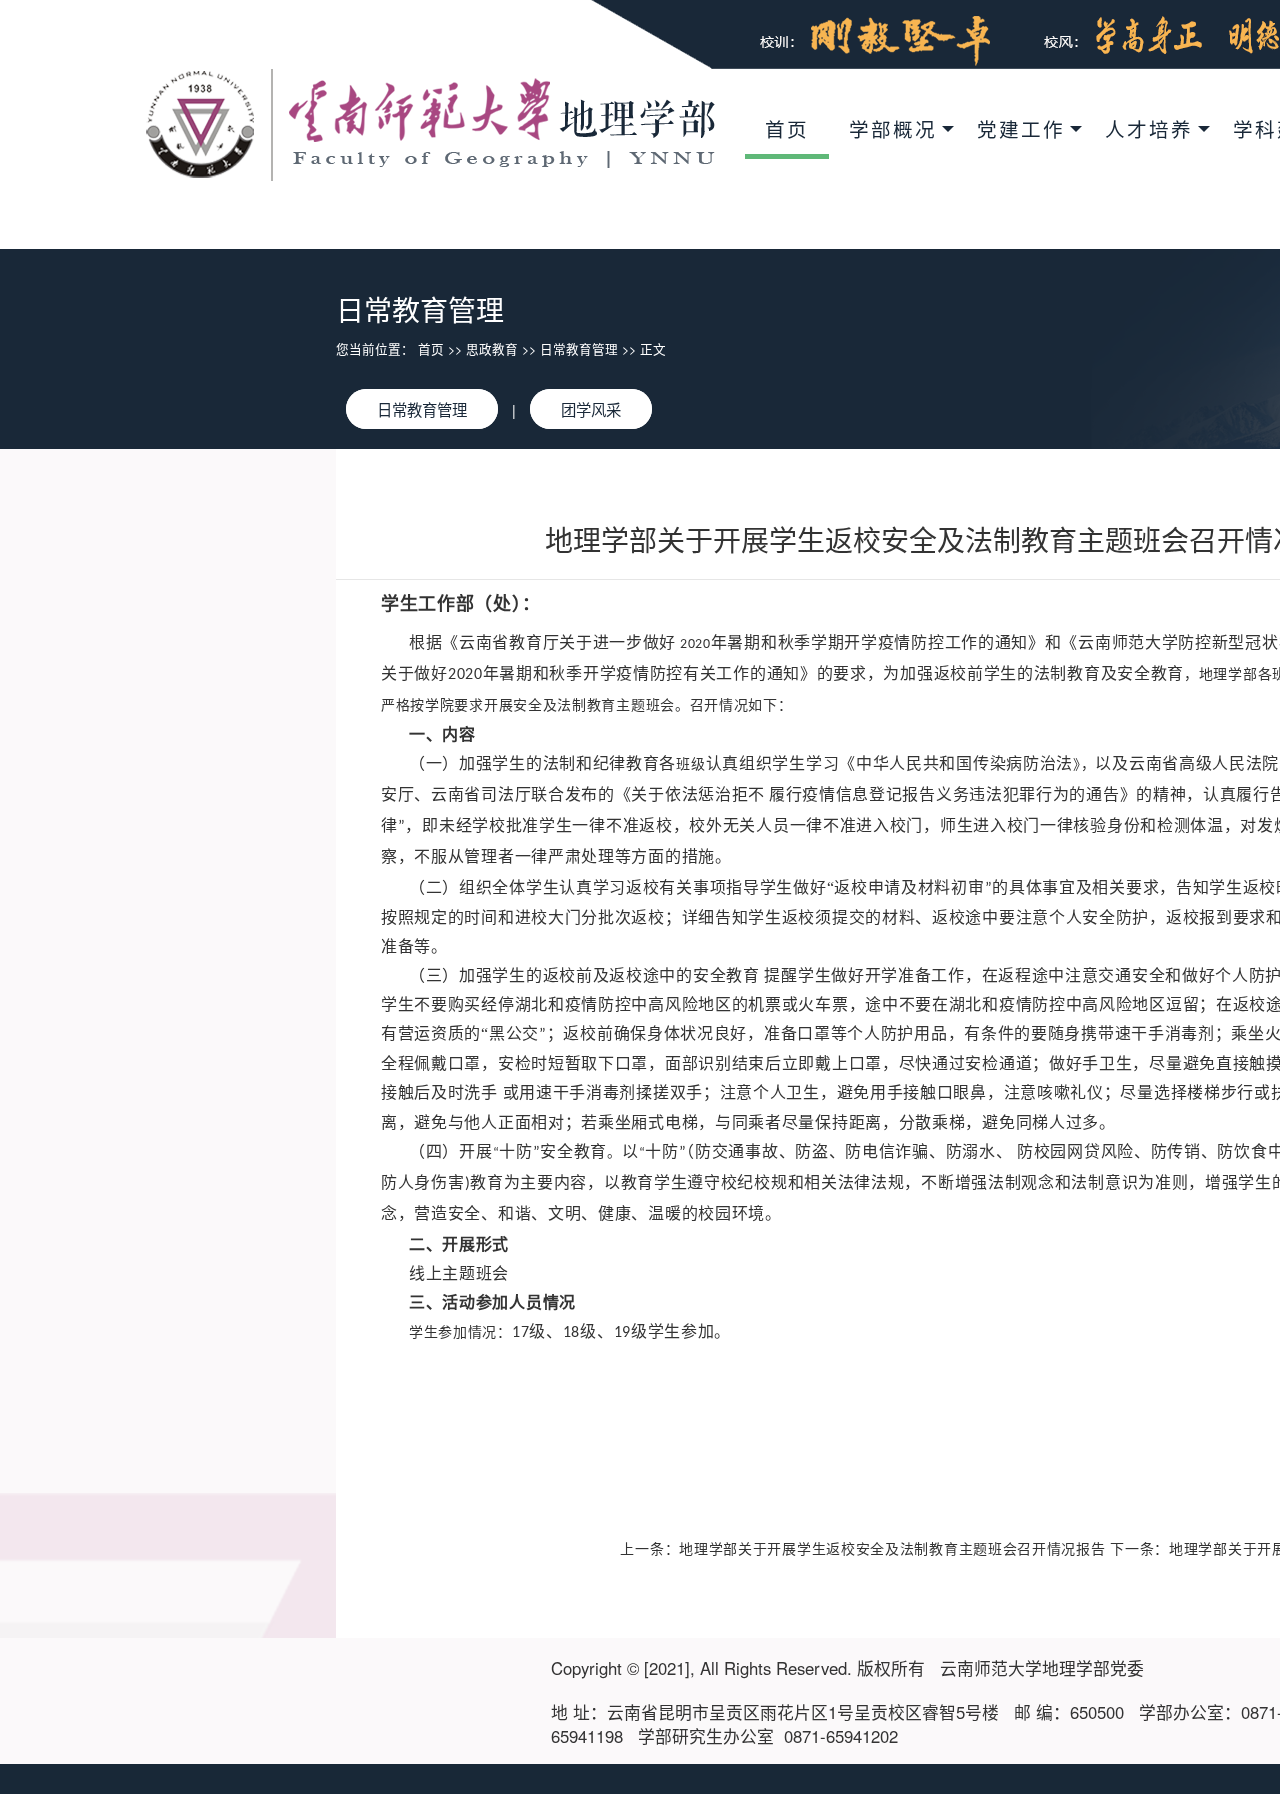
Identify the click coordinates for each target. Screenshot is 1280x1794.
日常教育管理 (579, 349)
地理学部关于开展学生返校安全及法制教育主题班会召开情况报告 (892, 1548)
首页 (787, 128)
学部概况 (893, 128)
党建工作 (1021, 128)
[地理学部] (430, 123)
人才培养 (1149, 128)
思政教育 (492, 349)
